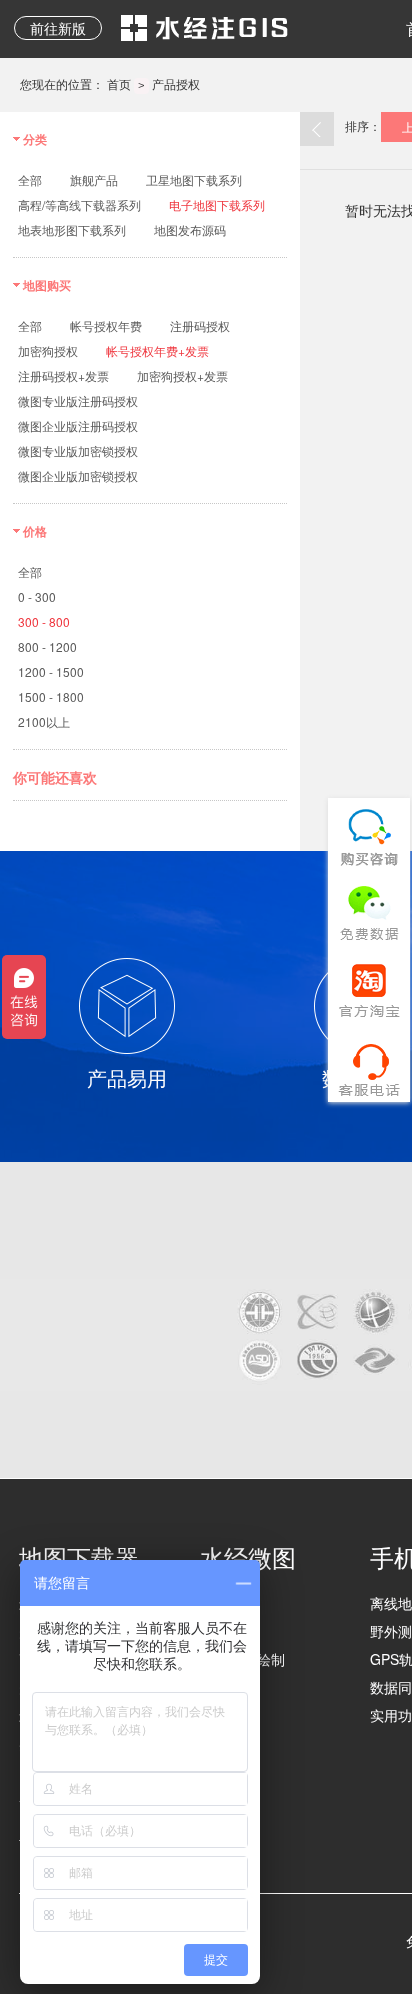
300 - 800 (44, 621)
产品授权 (176, 83)
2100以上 (44, 721)
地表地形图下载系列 (72, 229)
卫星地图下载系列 (194, 179)
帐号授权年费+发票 (157, 350)
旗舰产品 (94, 179)
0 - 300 (37, 596)
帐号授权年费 (106, 325)
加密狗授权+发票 (182, 375)
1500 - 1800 (51, 696)
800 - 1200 (47, 646)
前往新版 (58, 28)
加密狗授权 (48, 350)
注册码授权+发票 (63, 375)
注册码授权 (200, 325)
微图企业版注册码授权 (78, 425)
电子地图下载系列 (217, 204)
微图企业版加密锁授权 (78, 475)
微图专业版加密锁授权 (78, 450)
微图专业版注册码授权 (78, 400)
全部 (30, 179)
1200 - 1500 (51, 671)
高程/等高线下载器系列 (79, 204)
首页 (119, 83)
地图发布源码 (190, 229)
